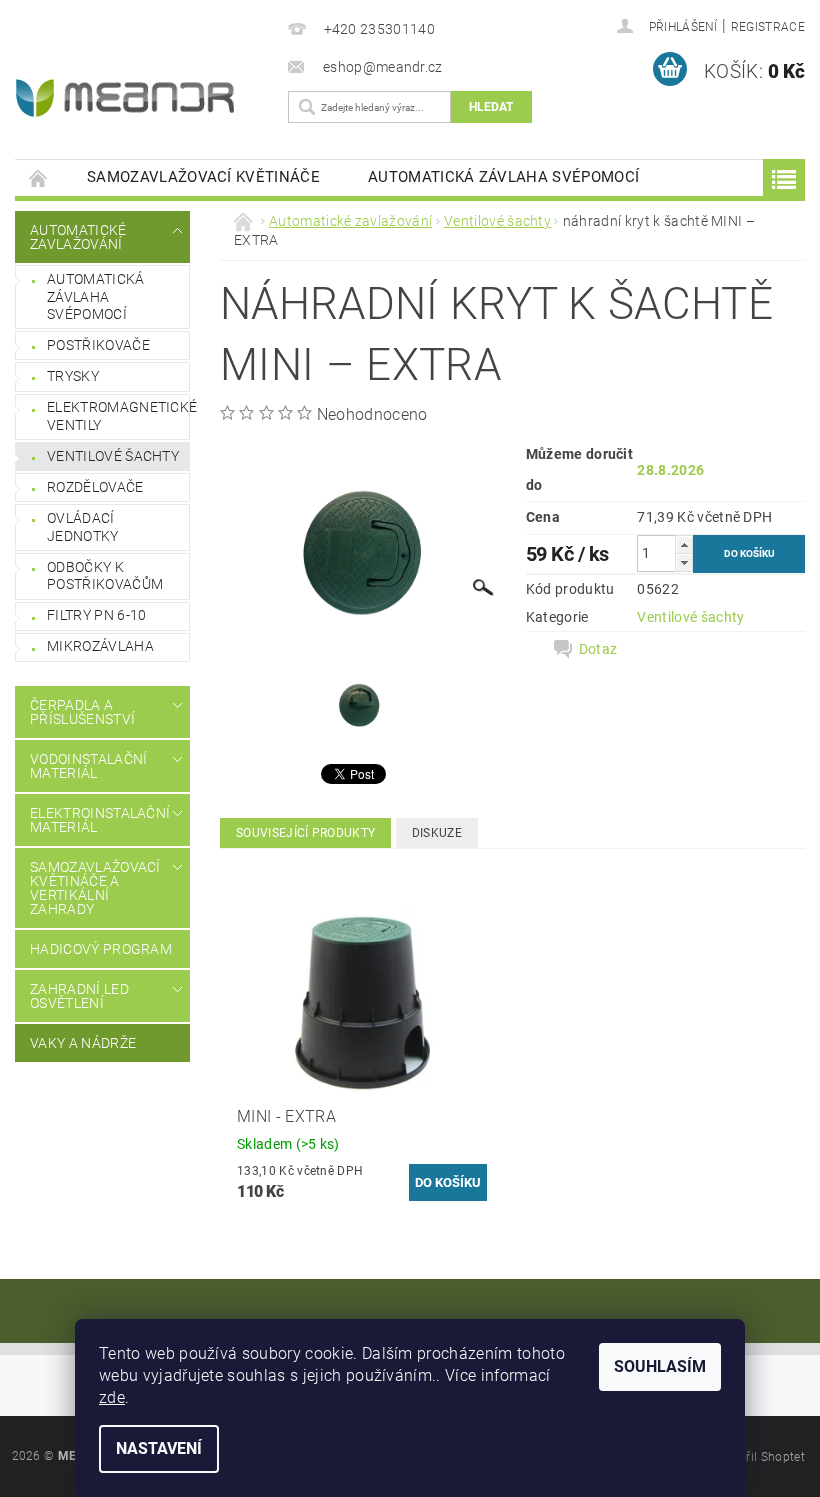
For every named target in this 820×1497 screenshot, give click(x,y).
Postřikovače (98, 345)
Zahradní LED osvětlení (79, 996)
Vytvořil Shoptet (760, 1457)
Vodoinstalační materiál (88, 766)
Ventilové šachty (113, 456)
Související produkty (305, 833)
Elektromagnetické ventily (118, 416)
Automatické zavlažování (78, 237)
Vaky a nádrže (83, 1043)
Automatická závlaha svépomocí (503, 177)
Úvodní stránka (39, 177)
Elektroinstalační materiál (97, 820)
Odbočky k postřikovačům (105, 576)
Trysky (73, 376)
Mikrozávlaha (100, 646)
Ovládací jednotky (83, 527)
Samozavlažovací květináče (203, 177)
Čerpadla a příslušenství (82, 712)
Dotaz (598, 649)
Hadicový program (101, 949)
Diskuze (437, 833)
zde (112, 1397)
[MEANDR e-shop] (137, 98)
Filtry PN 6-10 (96, 615)
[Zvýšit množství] (684, 544)
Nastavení (159, 1448)
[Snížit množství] (684, 562)
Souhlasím (660, 1366)
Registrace (768, 27)
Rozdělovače (95, 487)
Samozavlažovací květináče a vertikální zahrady (95, 888)
